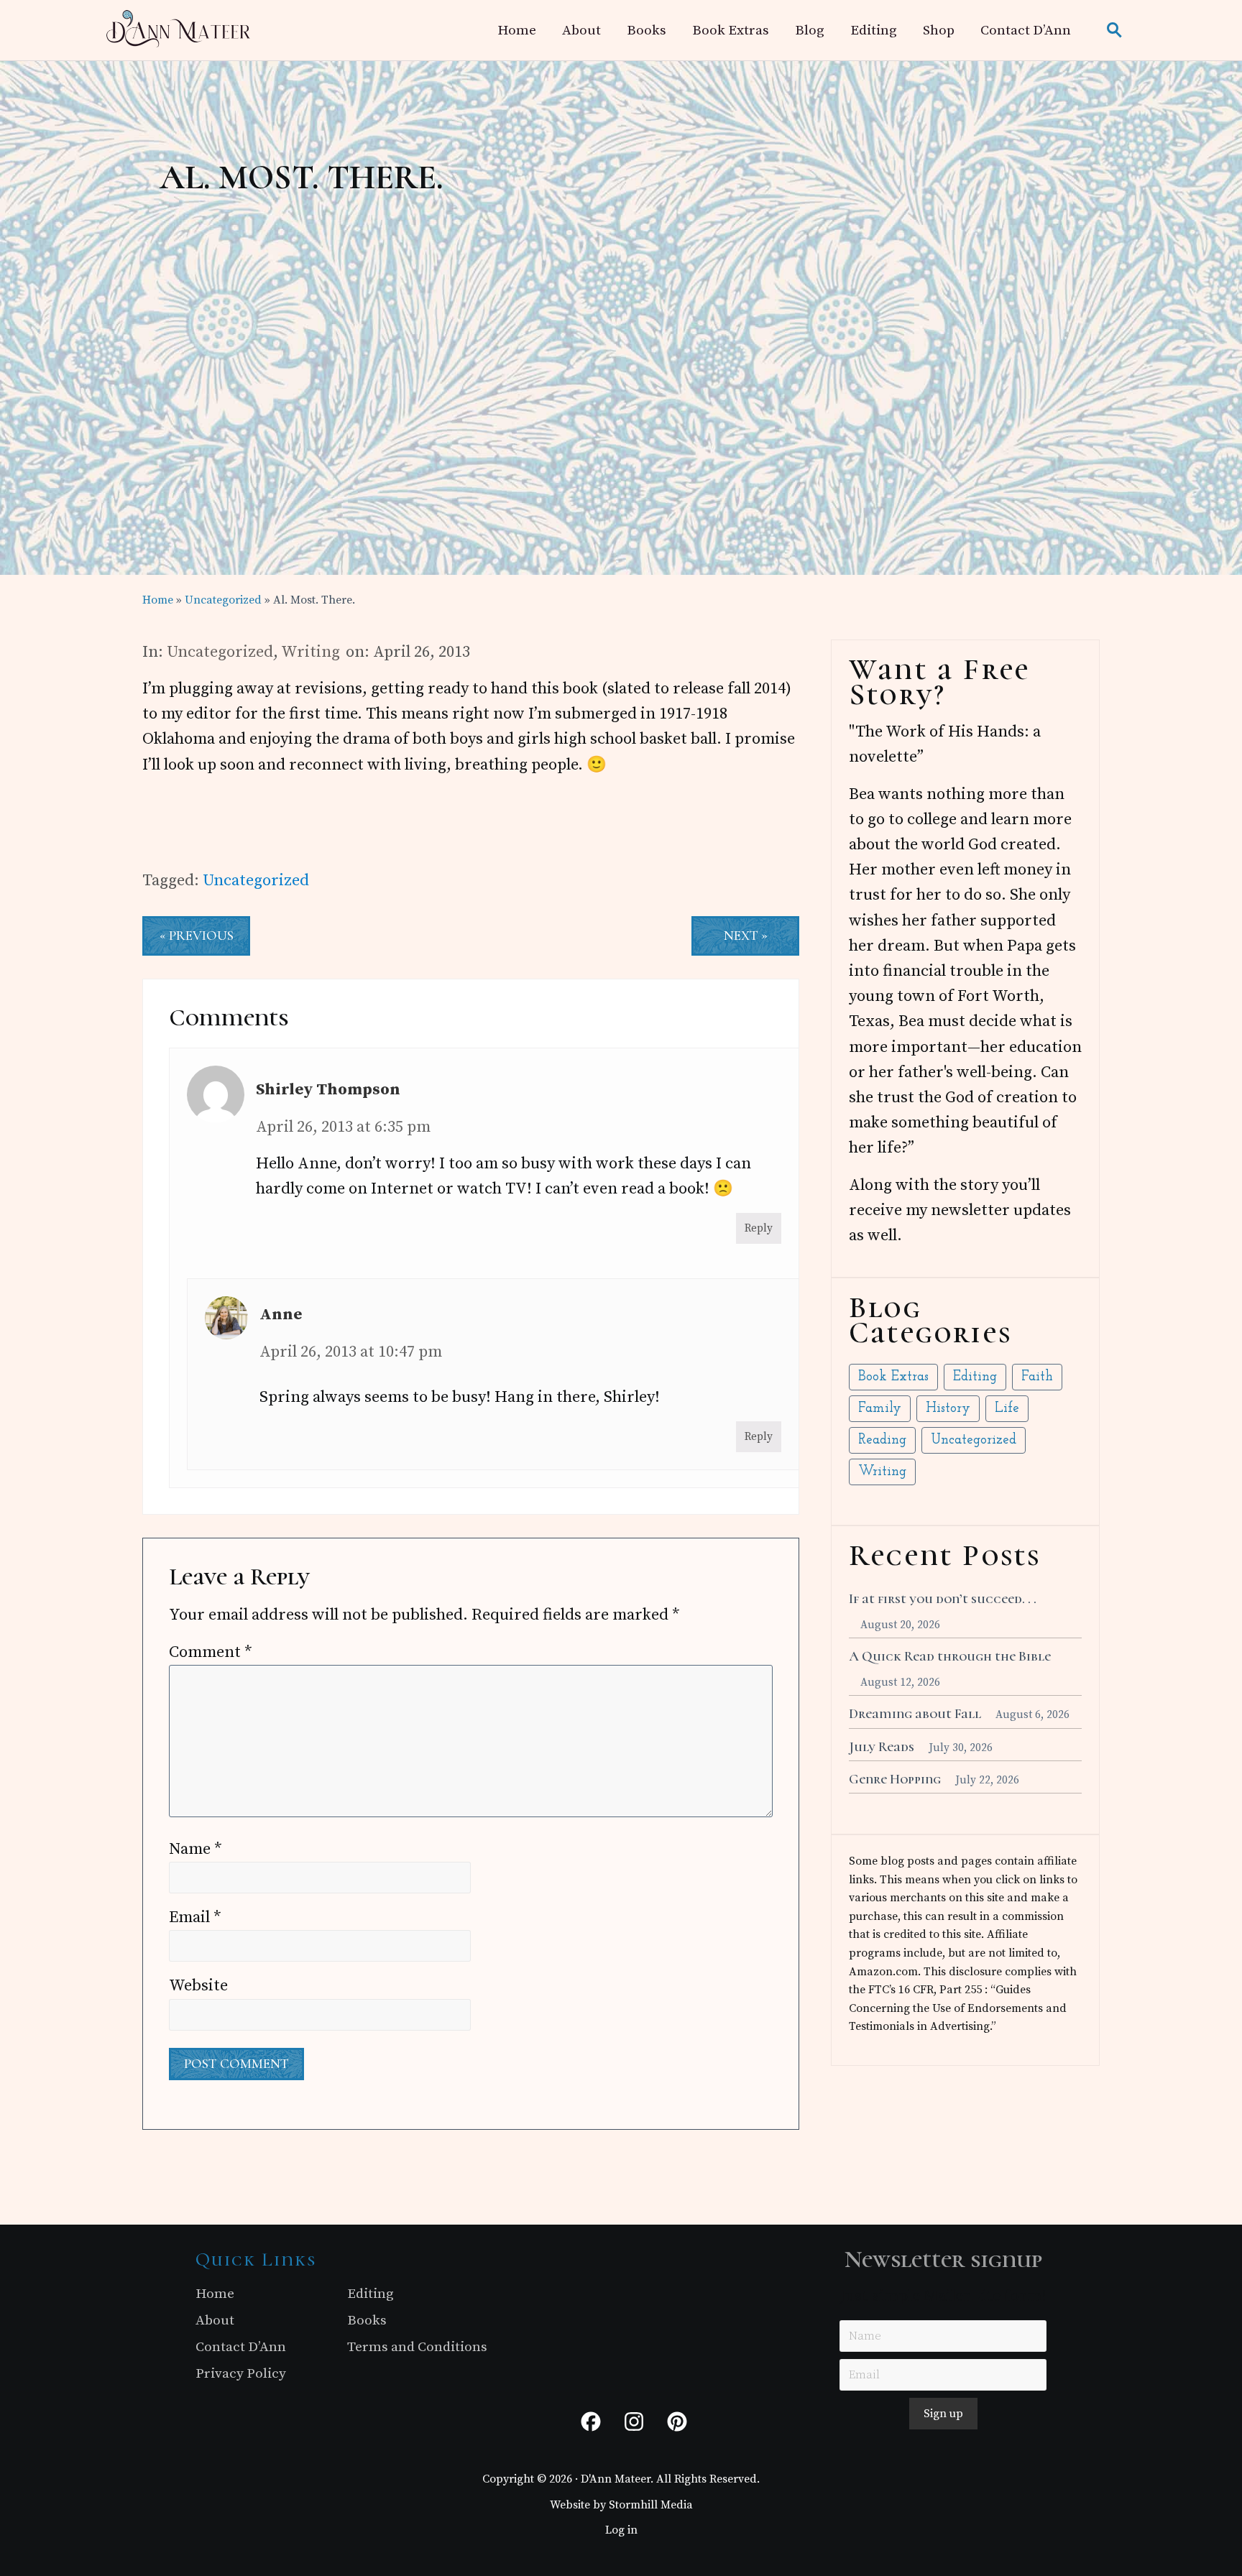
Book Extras (893, 1377)
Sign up (943, 2414)
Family (880, 1409)
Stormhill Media (651, 2505)
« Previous (197, 936)
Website (198, 1986)
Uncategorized (220, 652)
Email (195, 1917)
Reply (759, 1228)
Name (195, 1849)
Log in (621, 2530)
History (948, 1409)
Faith (1037, 1377)
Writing (310, 652)
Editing (975, 1377)
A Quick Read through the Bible (950, 1656)
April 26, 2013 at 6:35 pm (343, 1127)
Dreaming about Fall (915, 1714)
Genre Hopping (895, 1779)
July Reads (882, 1747)
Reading (882, 1440)
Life (1007, 1409)
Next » (746, 936)
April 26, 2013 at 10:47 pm (351, 1352)
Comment (211, 1652)
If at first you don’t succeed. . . (943, 1599)
